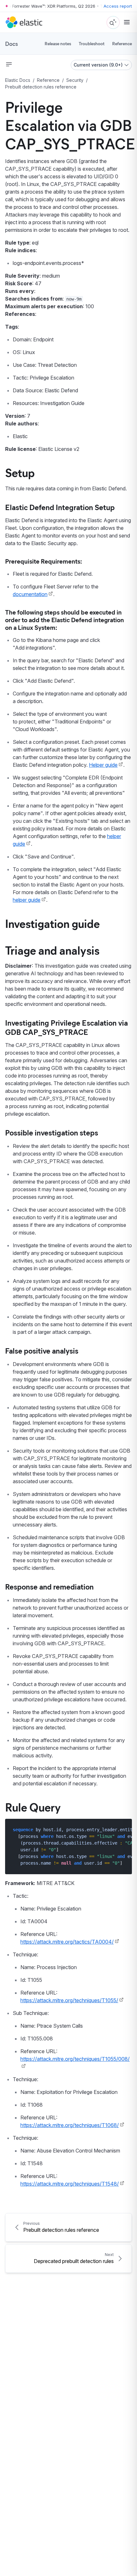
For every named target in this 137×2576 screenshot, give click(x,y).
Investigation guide (52, 923)
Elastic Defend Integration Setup (60, 507)
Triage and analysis (52, 950)
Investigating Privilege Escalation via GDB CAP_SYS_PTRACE (66, 1027)
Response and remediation (49, 1586)
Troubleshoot (92, 43)
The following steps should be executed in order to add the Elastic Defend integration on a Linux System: (65, 619)
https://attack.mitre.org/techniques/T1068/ (70, 2125)
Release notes (58, 43)
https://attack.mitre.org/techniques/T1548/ (70, 2184)
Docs (11, 44)
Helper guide (103, 765)
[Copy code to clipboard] (123, 1829)
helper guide (27, 900)
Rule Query (33, 1807)
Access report (118, 6)
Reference (122, 43)
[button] (9, 64)
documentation (30, 594)
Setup (20, 472)
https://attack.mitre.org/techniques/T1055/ (69, 2000)
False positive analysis (42, 1350)
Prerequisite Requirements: (43, 561)
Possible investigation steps (52, 1132)
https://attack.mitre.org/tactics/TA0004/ (67, 1942)
